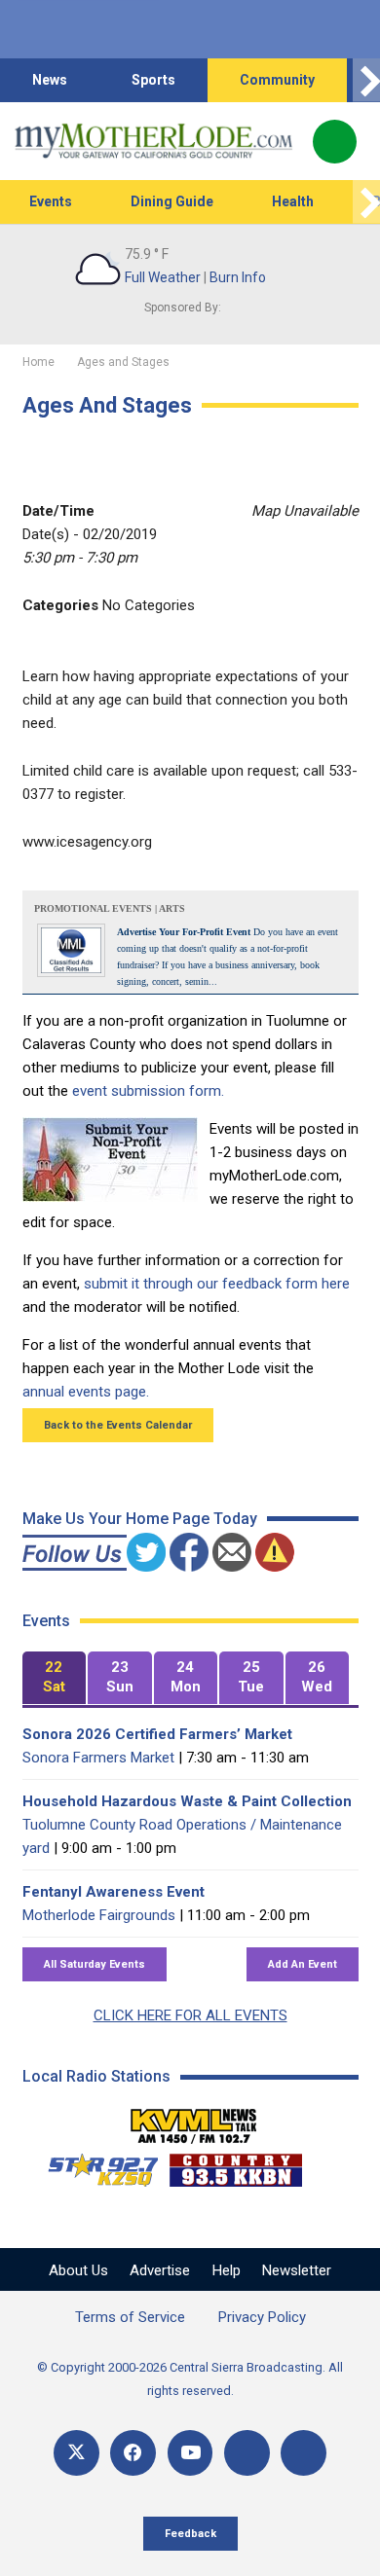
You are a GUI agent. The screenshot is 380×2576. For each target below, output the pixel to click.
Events (51, 201)
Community (277, 80)
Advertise (160, 2270)
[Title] (304, 2453)
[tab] (55, 1678)
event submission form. (148, 1091)
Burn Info (238, 277)
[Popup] (335, 142)
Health (293, 201)
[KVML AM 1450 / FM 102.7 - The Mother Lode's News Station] (194, 2121)
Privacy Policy (262, 2317)
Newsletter (297, 2270)
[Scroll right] (366, 80)
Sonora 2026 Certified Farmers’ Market (157, 1734)
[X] (76, 2453)
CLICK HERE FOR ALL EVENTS (190, 2015)
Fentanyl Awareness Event (114, 1892)
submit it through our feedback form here (217, 1284)
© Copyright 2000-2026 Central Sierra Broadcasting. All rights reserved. (190, 2379)
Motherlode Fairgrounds (99, 1915)
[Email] (247, 2453)
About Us (78, 2270)
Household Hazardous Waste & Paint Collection (187, 1801)
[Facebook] (133, 2453)
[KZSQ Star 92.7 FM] (95, 2165)
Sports (153, 80)
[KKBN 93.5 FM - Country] (235, 2165)
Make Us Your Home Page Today (140, 1519)
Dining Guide (172, 201)
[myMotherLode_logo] (153, 141)
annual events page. (86, 1392)
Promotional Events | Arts (110, 908)
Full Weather (163, 277)
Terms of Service (130, 2317)
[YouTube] (190, 2453)
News (50, 80)
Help (227, 2270)
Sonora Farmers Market (98, 1758)
